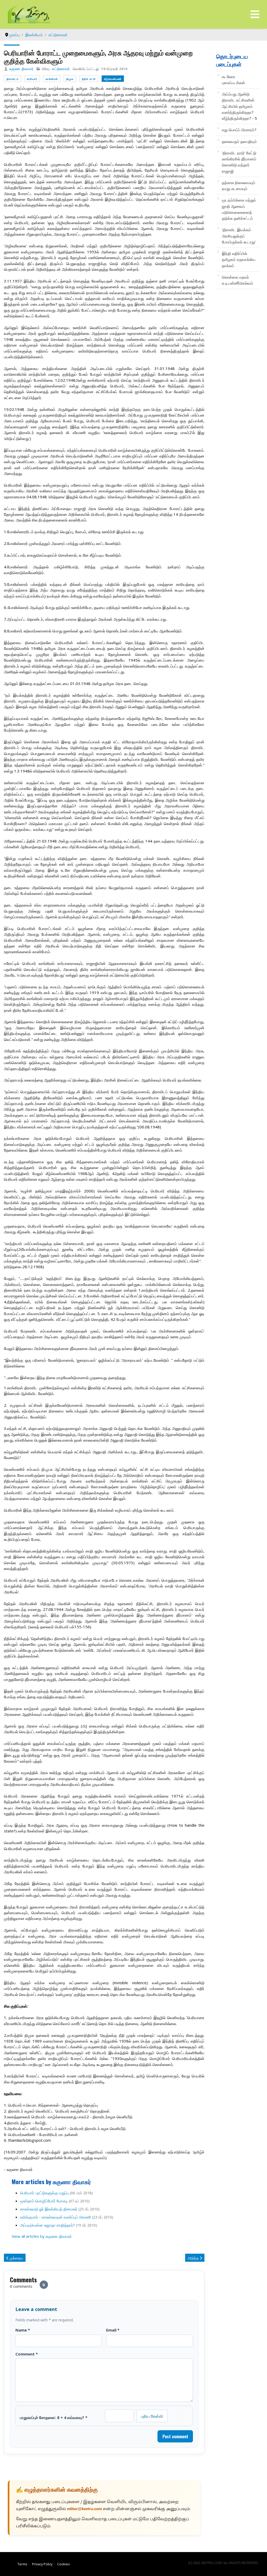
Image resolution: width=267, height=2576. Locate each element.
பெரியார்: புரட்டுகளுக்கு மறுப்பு (44, 2193)
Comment (27, 2354)
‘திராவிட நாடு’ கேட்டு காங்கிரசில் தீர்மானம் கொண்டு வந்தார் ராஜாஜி (239, 162)
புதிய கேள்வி (152, 2416)
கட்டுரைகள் (61, 69)
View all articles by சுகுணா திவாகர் (42, 2236)
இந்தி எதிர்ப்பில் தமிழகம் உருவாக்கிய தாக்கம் (239, 259)
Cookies (63, 2564)
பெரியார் (32, 79)
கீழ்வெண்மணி (113, 79)
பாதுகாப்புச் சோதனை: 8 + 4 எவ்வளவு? (54, 2417)
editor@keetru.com (84, 2509)
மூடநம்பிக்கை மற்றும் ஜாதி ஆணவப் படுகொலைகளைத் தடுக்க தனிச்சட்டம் (239, 209)
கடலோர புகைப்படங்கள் (233, 80)
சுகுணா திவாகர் (21, 69)
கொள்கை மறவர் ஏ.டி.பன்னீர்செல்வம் (238, 280)
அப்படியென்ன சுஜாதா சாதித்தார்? (47, 2225)
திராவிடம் (13, 79)
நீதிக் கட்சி (89, 79)
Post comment (175, 2436)
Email (113, 2330)
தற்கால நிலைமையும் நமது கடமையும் (239, 186)
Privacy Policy (42, 2564)
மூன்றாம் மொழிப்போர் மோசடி (44, 2201)
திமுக (70, 79)
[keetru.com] (29, 14)
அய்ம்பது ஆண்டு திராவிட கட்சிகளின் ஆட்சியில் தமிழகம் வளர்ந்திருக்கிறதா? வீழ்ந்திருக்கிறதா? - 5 (239, 106)
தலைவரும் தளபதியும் (239, 141)
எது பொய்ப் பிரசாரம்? (239, 130)
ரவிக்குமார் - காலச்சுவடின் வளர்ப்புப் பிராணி (56, 2217)
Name (23, 2330)
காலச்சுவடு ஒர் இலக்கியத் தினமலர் (49, 2209)
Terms (22, 2564)
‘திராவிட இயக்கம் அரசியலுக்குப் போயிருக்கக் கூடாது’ (239, 236)
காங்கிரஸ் (52, 79)
